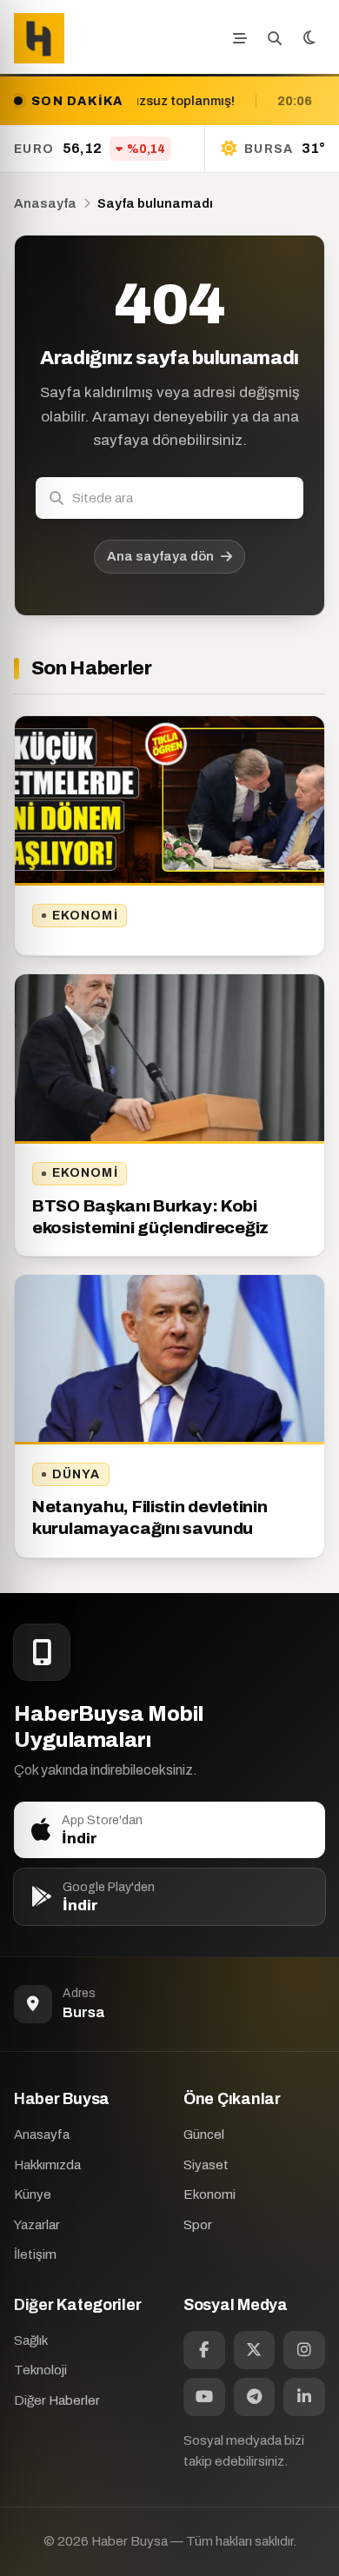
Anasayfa (45, 203)
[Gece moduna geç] (309, 38)
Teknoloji (40, 2370)
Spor (198, 2225)
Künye (33, 2194)
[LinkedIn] (304, 2397)
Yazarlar (37, 2225)
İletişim (35, 2254)
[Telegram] (255, 2397)
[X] (255, 2350)
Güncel (204, 2134)
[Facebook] (204, 2350)
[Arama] (275, 38)
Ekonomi (85, 916)
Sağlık (31, 2340)
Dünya (76, 1474)
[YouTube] (204, 2397)
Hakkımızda (47, 2165)
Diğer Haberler (57, 2400)
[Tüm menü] (240, 38)
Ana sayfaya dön (160, 556)
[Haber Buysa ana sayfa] (39, 38)
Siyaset (206, 2165)
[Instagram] (304, 2350)
